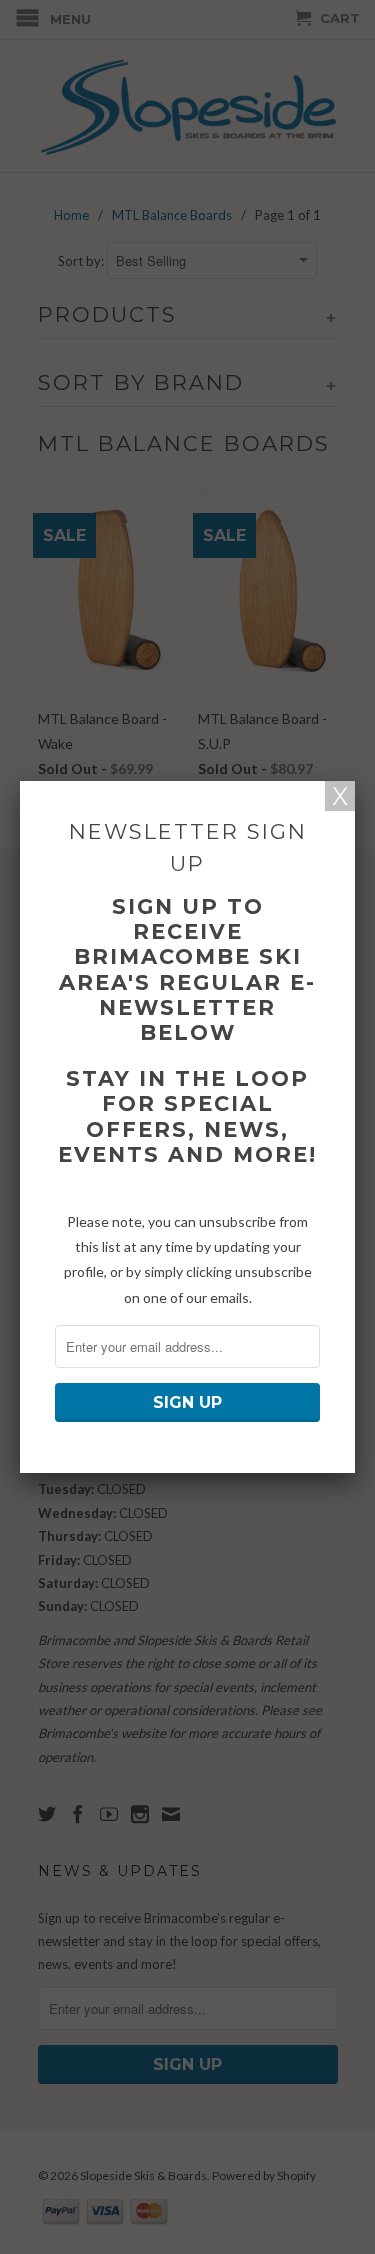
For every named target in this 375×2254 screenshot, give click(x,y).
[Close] (340, 796)
